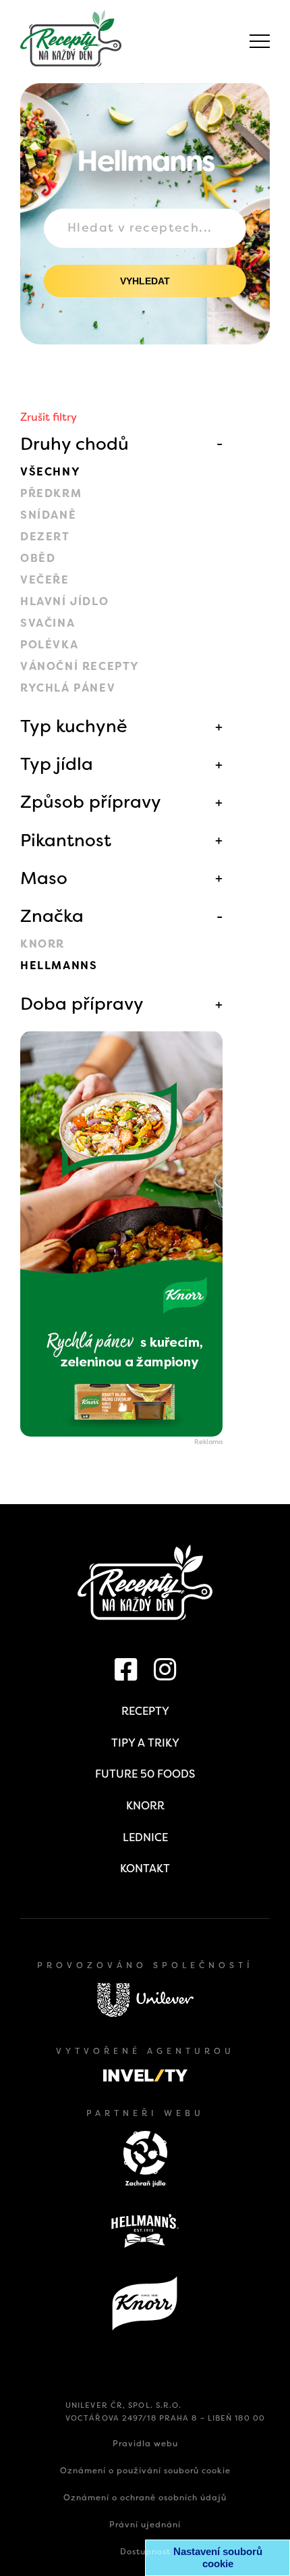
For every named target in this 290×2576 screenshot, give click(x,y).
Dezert (45, 537)
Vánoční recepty (80, 666)
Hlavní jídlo (64, 601)
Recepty (145, 1711)
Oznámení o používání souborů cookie (145, 2471)
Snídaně (48, 515)
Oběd (38, 558)
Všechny (50, 472)
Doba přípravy (82, 1004)
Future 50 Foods (145, 1774)
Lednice (145, 1837)
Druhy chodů (75, 444)
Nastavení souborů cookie (218, 2557)
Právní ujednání (145, 2525)
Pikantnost (66, 840)
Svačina (48, 623)
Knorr (42, 944)
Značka (52, 916)
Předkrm (51, 493)
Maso (44, 878)
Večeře (45, 580)
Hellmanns (59, 965)
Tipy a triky (145, 1743)
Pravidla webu (145, 2444)
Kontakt (145, 1869)
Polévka (49, 645)
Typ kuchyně (74, 726)
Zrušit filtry (49, 417)
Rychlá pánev (68, 688)
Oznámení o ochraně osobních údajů (145, 2498)
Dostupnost (145, 2552)
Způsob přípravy (91, 802)
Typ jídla (57, 764)
